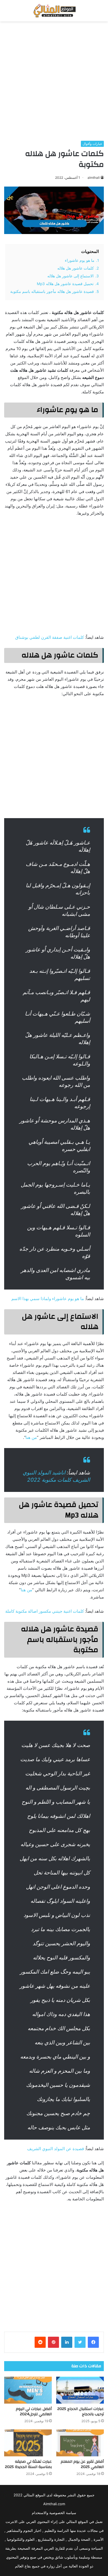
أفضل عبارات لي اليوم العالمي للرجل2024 (34, 2412)
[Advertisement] (54, 81)
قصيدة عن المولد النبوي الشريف (56, 2149)
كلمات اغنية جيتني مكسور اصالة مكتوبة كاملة (45, 1611)
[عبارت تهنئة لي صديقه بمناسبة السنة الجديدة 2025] (28, 2443)
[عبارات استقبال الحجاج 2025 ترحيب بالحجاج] (80, 2390)
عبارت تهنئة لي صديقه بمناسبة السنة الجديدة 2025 (28, 2464)
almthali (94, 178)
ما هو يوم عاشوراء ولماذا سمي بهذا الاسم (48, 1299)
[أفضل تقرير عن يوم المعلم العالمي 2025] (80, 2443)
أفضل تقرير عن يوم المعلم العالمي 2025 (82, 2464)
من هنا (31, 1437)
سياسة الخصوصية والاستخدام (54, 2513)
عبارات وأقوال (92, 144)
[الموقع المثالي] (54, 11)
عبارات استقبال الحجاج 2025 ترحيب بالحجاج (81, 2412)
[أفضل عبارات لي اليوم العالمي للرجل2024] (28, 2390)
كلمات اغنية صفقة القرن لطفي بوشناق (50, 637)
